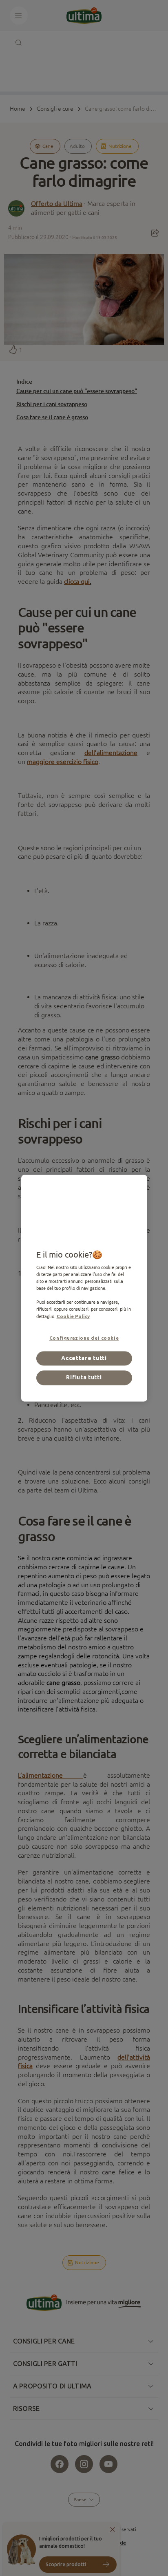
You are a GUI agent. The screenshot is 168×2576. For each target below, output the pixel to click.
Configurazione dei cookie (84, 1338)
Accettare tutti (84, 1358)
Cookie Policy (73, 1316)
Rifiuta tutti (84, 1378)
